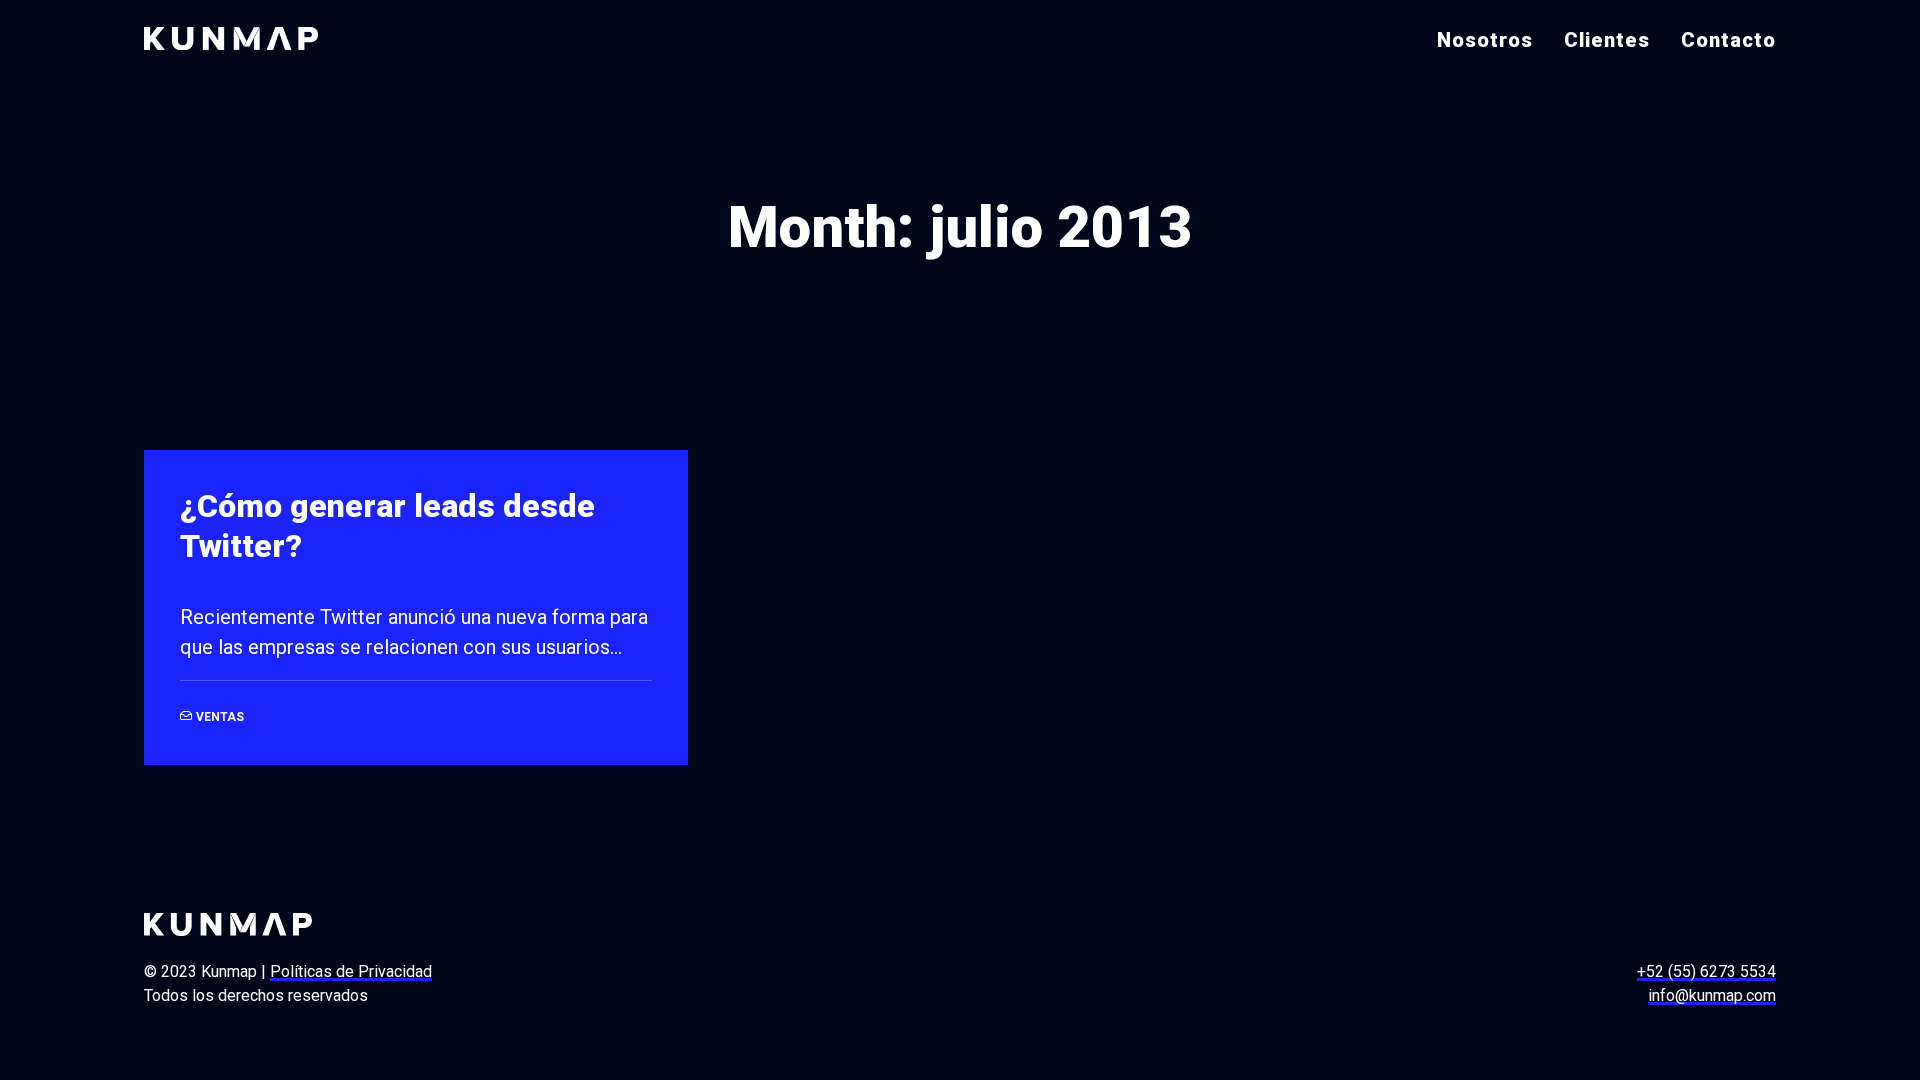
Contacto (1728, 40)
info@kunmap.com (1712, 995)
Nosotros (1485, 40)
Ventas (220, 717)
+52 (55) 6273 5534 (1706, 971)
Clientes (1607, 40)
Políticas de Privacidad (351, 971)
